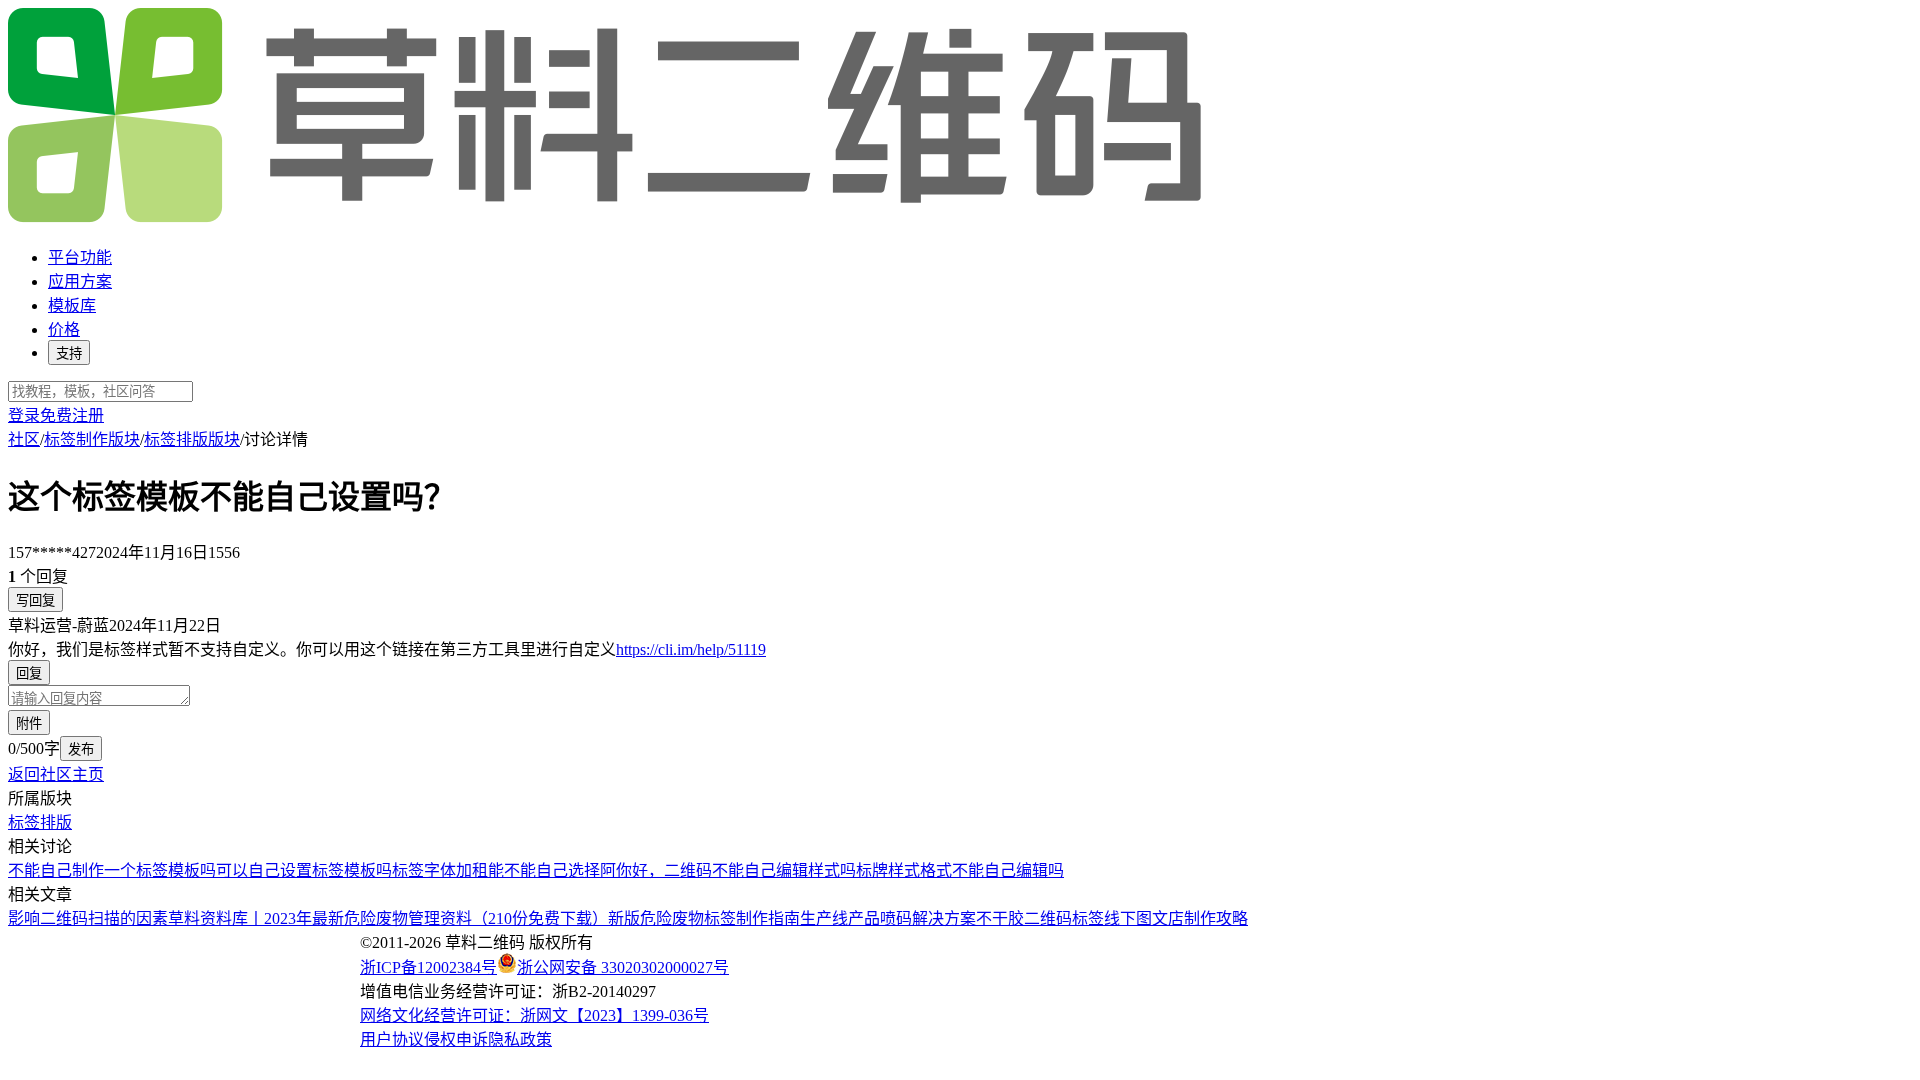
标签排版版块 (192, 439)
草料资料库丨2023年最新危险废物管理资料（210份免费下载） (388, 918)
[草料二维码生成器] (608, 218)
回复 (29, 673)
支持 (69, 353)
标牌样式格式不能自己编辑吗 (960, 870)
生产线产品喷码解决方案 (888, 918)
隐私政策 (520, 1039)
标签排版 (40, 822)
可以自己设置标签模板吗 (304, 870)
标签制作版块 (92, 439)
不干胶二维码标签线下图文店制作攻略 (1112, 918)
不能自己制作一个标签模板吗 (112, 870)
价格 (64, 329)
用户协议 (392, 1039)
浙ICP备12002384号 (428, 967)
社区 (24, 439)
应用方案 (80, 281)
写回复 (35, 600)
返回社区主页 (56, 774)
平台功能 (80, 257)
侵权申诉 (456, 1039)
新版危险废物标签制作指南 (704, 918)
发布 (81, 749)
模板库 (72, 305)
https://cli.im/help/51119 (691, 649)
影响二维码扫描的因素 (88, 918)
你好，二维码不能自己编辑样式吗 (736, 870)
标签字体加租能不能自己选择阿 (504, 870)
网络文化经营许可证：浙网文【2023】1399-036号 (534, 1015)
